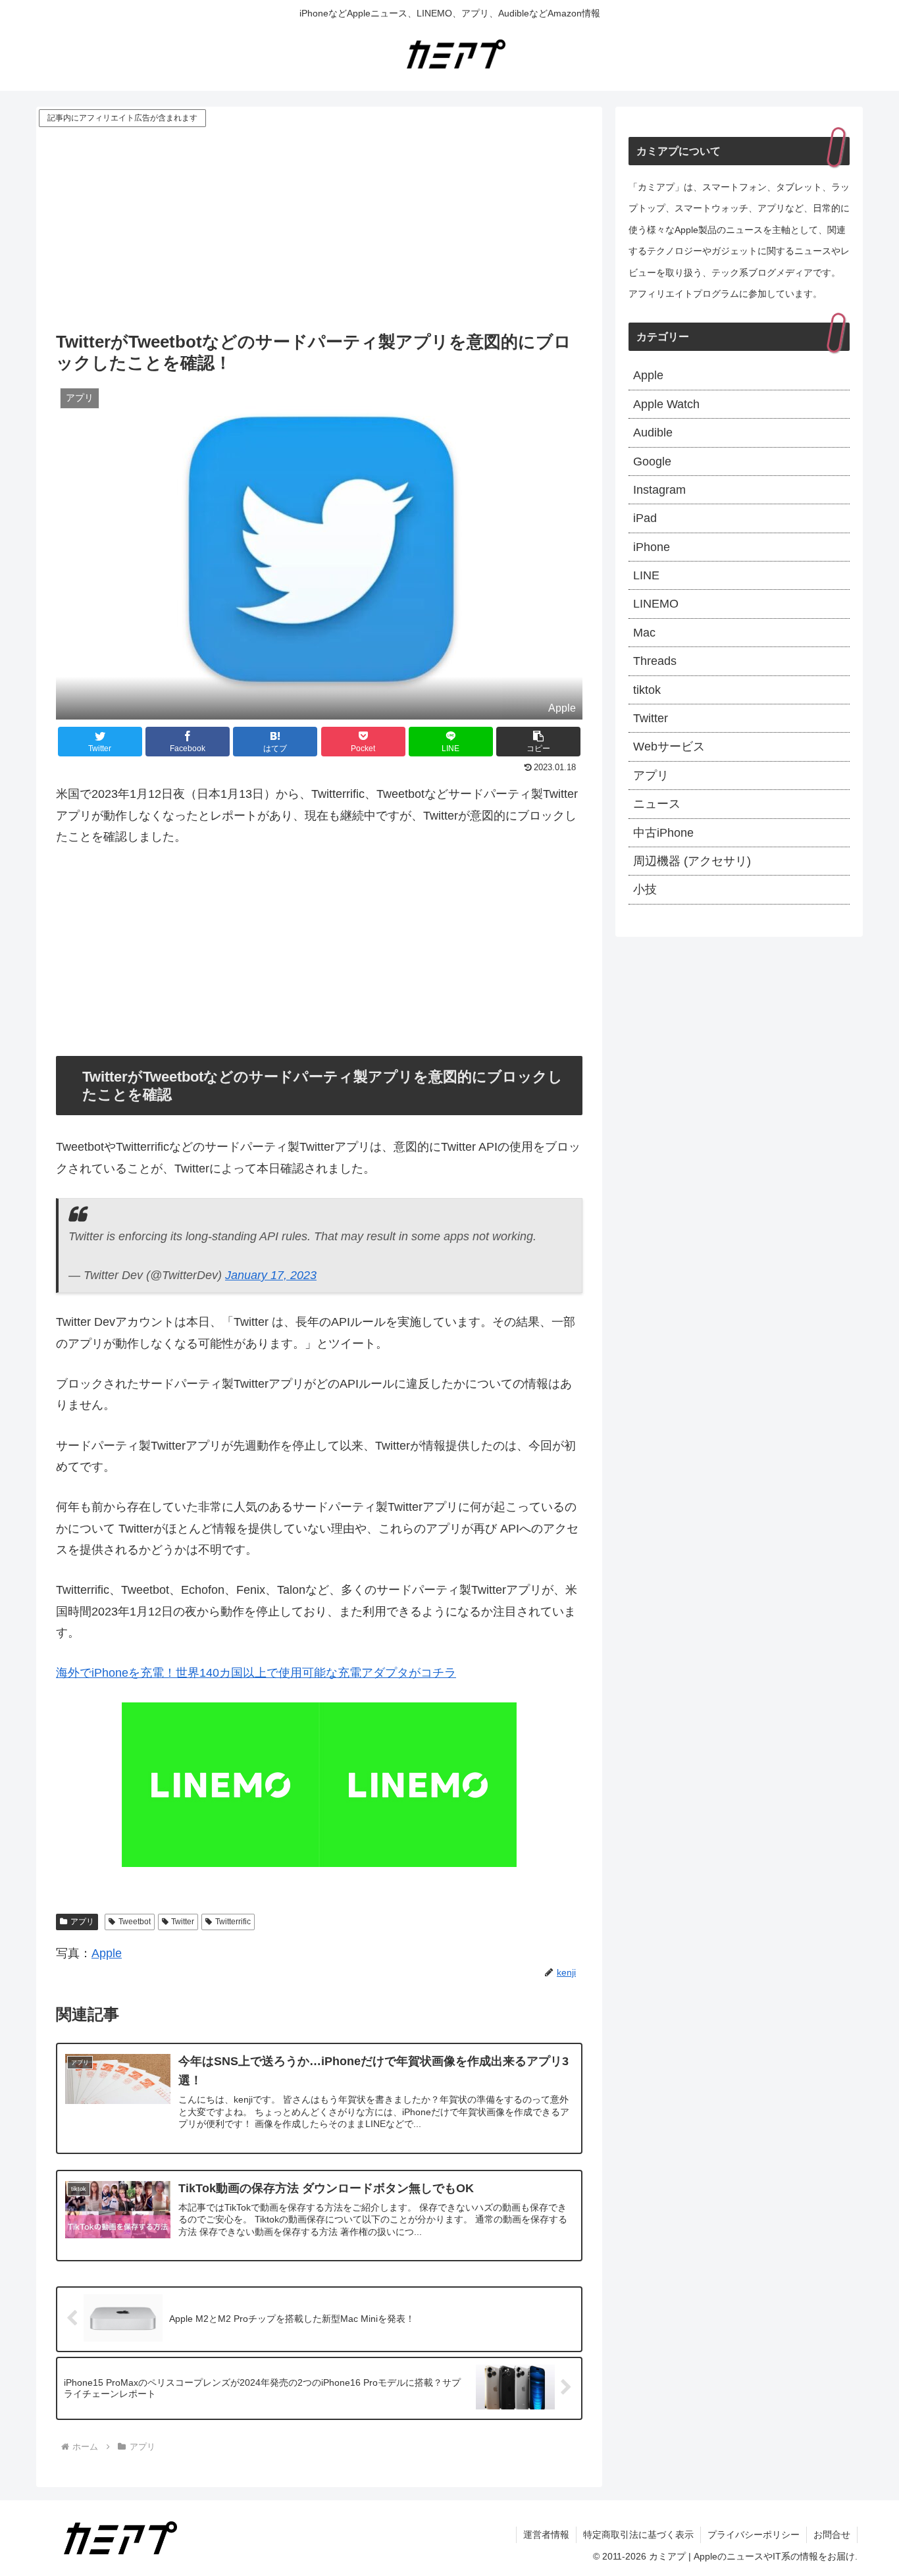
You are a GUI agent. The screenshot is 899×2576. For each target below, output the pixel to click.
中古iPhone (663, 833)
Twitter (183, 1922)
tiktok (647, 690)
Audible (653, 433)
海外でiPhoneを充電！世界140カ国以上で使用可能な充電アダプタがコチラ (256, 1673)
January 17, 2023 (271, 1275)
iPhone (652, 547)
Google (652, 461)
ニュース (657, 804)
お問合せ (832, 2535)
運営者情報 (546, 2535)
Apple (107, 1953)
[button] (538, 742)
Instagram (659, 490)
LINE (646, 575)
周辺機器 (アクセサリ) (692, 861)
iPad (645, 518)
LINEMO (656, 604)
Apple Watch (666, 404)
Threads (655, 661)
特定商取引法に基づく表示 (638, 2535)
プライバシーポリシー (754, 2535)
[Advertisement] (319, 228)
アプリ (82, 1922)
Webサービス (669, 747)
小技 (645, 889)
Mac (644, 633)
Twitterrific (233, 1922)
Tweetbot (135, 1922)
